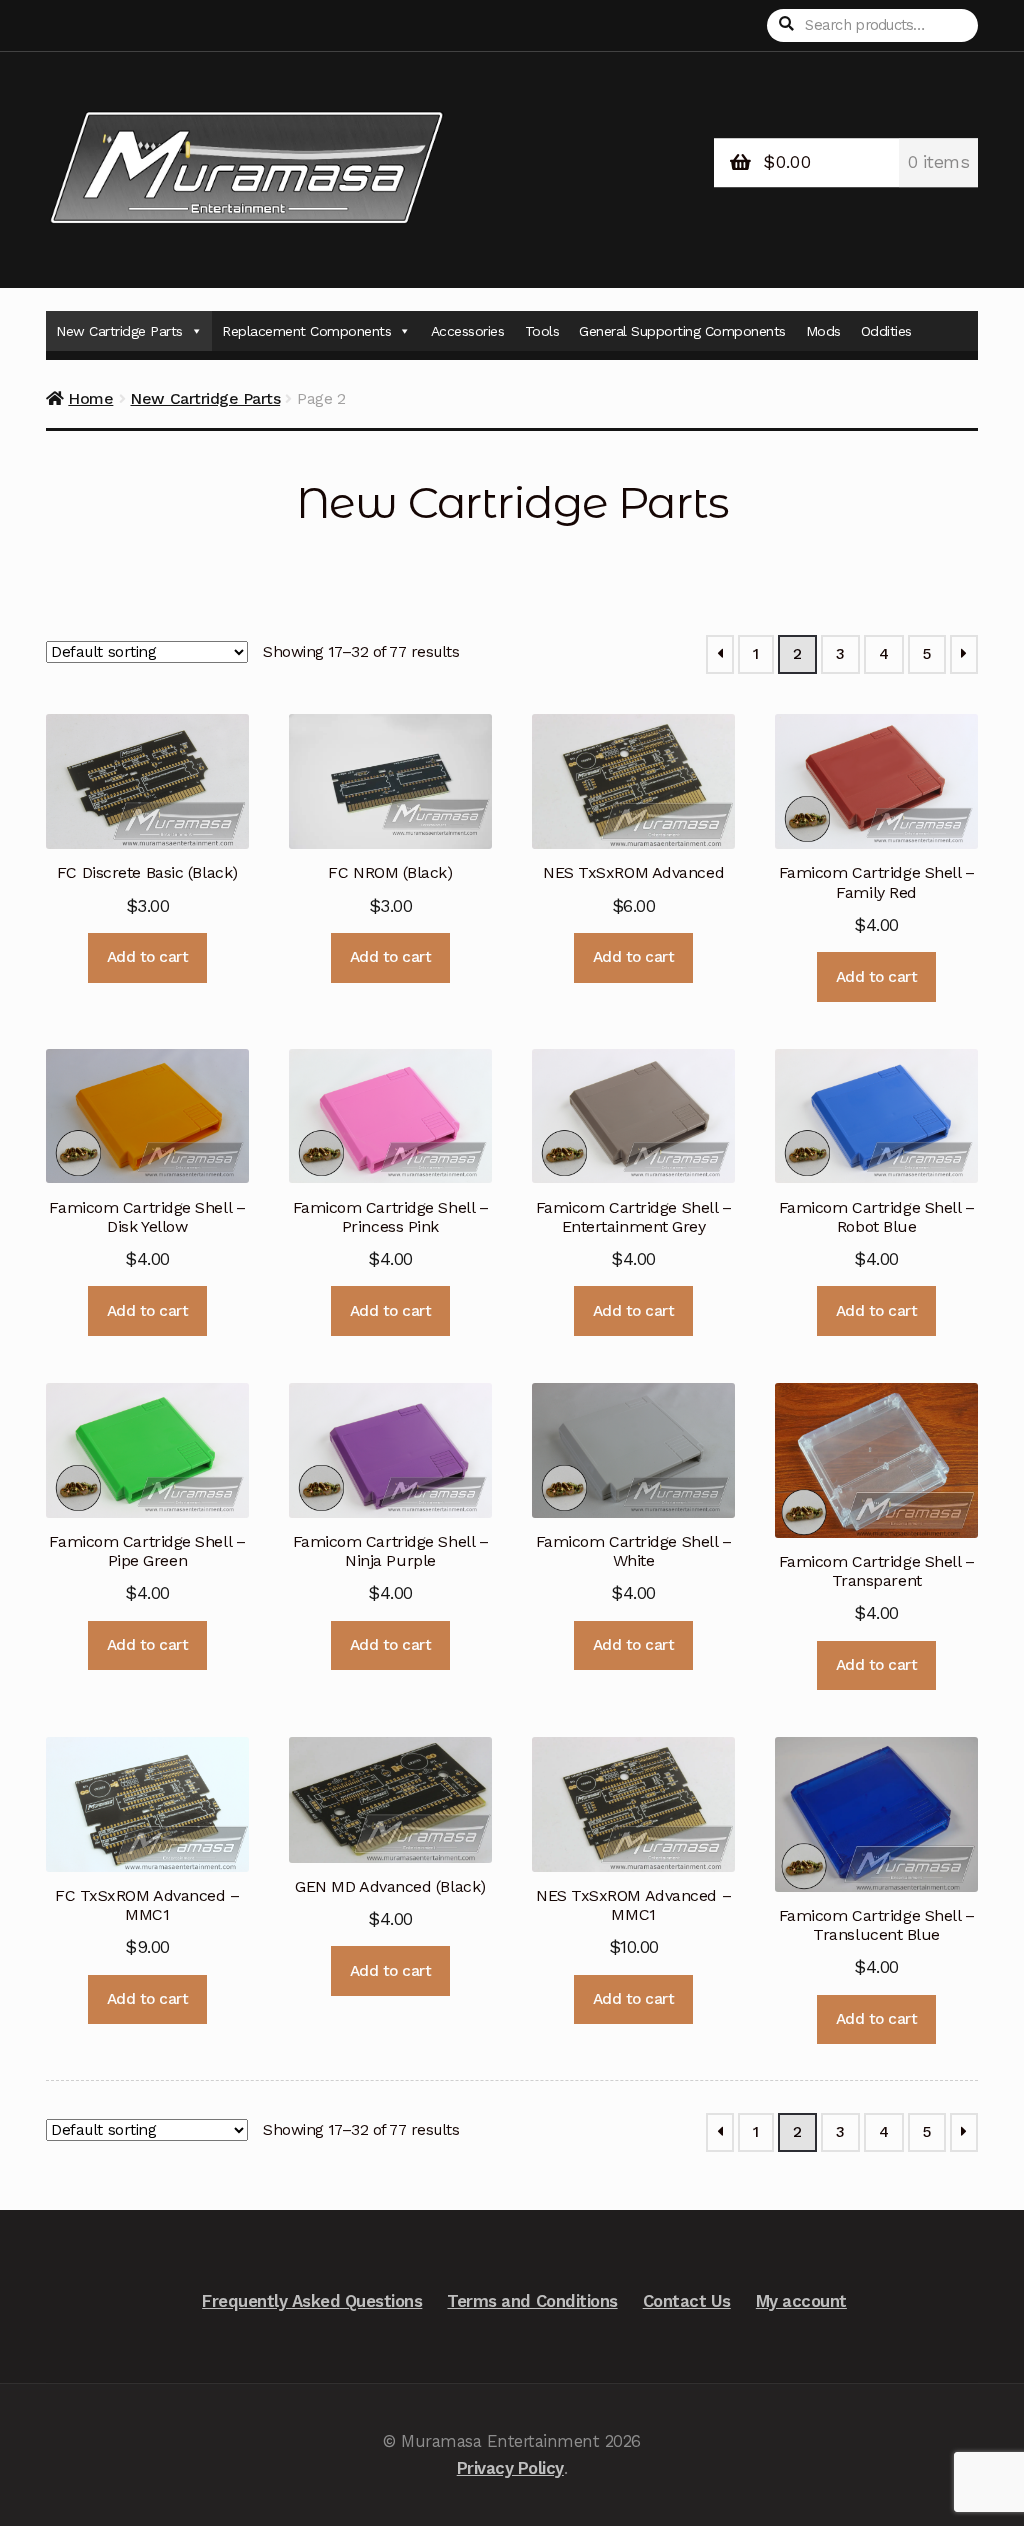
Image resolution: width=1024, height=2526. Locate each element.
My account (801, 2301)
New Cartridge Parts (119, 331)
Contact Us (687, 2301)
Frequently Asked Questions (312, 2301)
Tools (542, 331)
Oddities (886, 331)
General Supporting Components (682, 331)
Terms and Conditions (532, 2301)
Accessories (468, 331)
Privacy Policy (510, 2468)
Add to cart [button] (148, 957)
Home (90, 398)
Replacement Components (306, 331)
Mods (823, 331)
